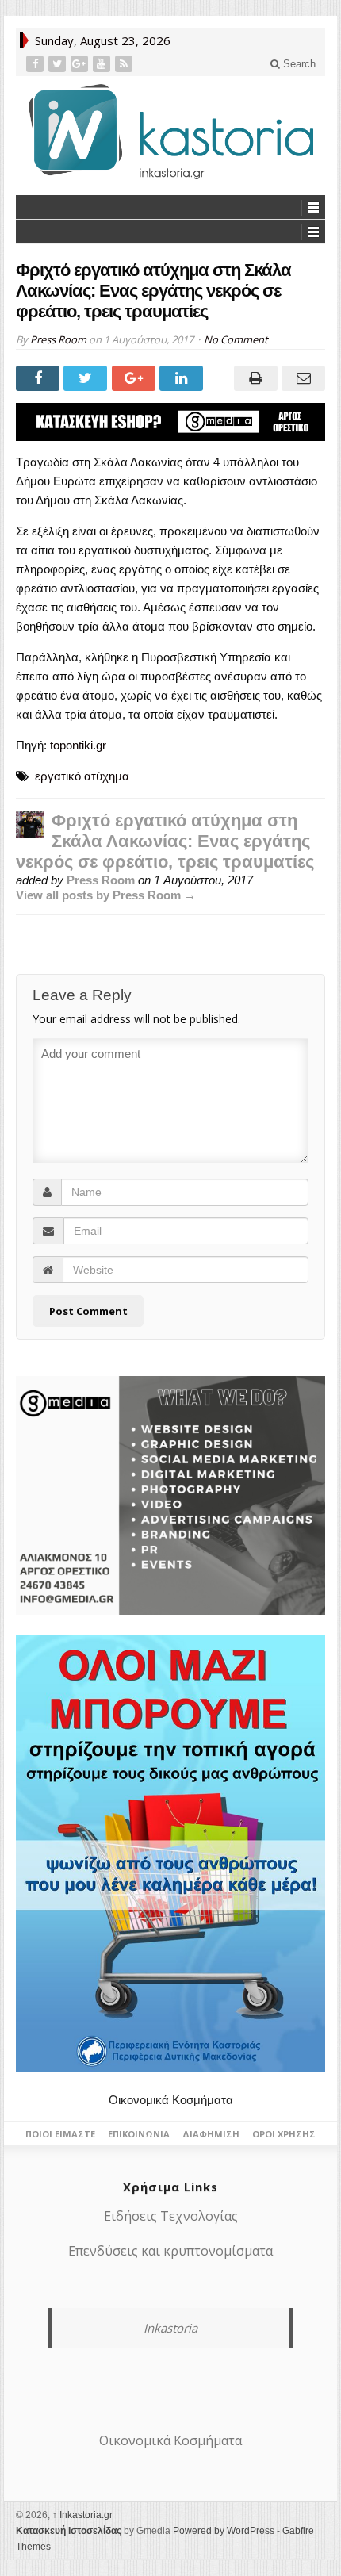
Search (298, 64)
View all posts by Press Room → (106, 895)
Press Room (58, 339)
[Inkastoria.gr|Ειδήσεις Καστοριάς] (170, 131)
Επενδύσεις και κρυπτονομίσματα (170, 2251)
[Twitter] (59, 64)
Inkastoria (170, 2328)
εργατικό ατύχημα (82, 776)
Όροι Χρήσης (284, 2134)
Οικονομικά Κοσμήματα (171, 2100)
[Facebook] (36, 64)
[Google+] (81, 64)
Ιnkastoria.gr (82, 2515)
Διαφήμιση (211, 2134)
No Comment (236, 339)
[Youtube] (103, 64)
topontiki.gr (78, 745)
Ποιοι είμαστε (60, 2134)
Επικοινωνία (139, 2134)
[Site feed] (125, 64)
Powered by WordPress (224, 2531)
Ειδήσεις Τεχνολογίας (171, 2216)
